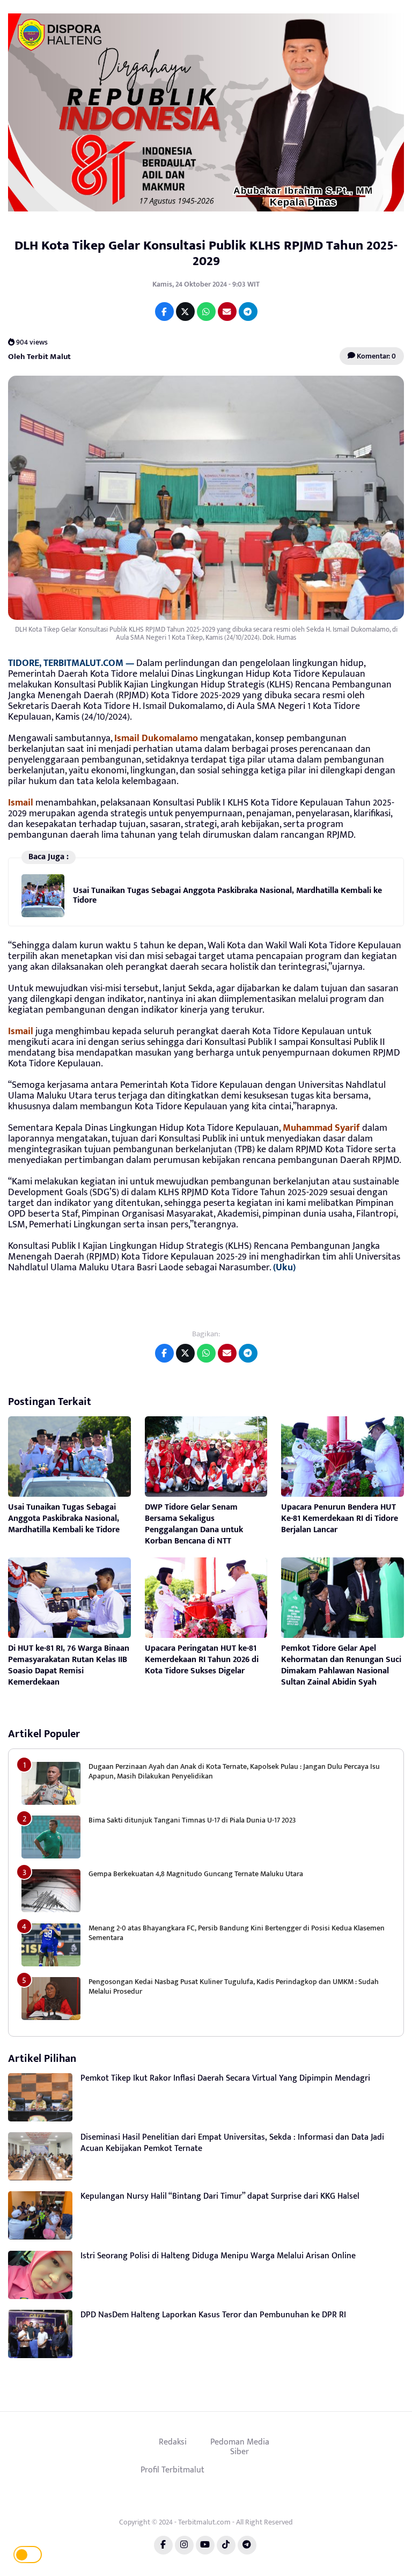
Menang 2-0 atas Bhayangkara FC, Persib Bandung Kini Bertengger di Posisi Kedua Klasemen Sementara (237, 1933)
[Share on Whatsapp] (206, 312)
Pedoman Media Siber (240, 2447)
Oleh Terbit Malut (39, 356)
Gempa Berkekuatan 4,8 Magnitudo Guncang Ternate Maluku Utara (196, 1874)
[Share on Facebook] (164, 312)
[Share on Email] (227, 312)
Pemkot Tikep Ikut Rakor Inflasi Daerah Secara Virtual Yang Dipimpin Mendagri (225, 2078)
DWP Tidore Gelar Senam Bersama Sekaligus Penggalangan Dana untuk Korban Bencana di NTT (194, 1524)
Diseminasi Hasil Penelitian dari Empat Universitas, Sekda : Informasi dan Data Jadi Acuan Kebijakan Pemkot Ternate (232, 2143)
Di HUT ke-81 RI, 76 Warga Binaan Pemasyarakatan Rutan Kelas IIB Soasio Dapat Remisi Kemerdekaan (69, 1665)
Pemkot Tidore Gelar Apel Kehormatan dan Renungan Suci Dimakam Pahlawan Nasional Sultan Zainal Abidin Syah (341, 1665)
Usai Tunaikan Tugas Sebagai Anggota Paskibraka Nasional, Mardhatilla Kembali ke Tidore (227, 895)
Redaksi (173, 2442)
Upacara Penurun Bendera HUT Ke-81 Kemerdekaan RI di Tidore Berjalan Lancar (340, 1518)
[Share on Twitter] (185, 312)
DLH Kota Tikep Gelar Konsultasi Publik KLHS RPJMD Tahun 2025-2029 (206, 253)
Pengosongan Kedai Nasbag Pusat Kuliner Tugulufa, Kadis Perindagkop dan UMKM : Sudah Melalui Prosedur (234, 1986)
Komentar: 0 (376, 356)
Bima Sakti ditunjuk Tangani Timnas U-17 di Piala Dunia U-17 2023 (192, 1820)
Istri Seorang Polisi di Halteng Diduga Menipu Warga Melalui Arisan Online (218, 2256)
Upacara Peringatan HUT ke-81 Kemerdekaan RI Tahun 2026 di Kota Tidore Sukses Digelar (202, 1660)
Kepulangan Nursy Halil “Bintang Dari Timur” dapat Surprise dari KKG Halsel (220, 2196)
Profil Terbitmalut (172, 2470)
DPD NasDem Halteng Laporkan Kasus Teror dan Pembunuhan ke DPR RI (213, 2315)
